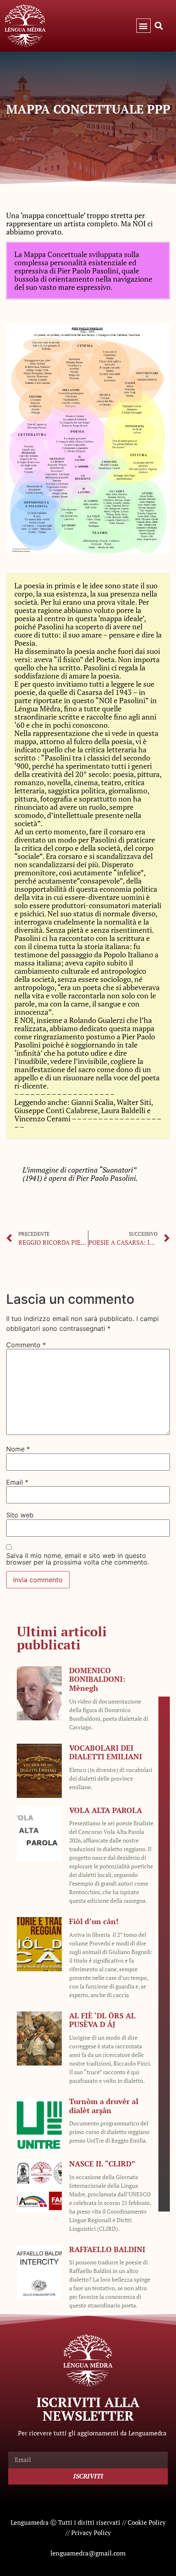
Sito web (20, 1515)
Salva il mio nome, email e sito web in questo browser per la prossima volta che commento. (78, 1559)
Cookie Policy (147, 2522)
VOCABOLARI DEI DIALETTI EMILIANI (106, 1752)
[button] (143, 26)
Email (17, 1482)
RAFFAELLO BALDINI (107, 2249)
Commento (26, 1345)
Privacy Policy (91, 2533)
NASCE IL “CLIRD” (102, 2164)
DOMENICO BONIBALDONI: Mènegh (97, 1679)
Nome (18, 1449)
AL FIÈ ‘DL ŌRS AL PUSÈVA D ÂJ (102, 2020)
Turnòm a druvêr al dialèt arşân (104, 2106)
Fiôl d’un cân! (94, 1921)
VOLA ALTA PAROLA (106, 1810)
